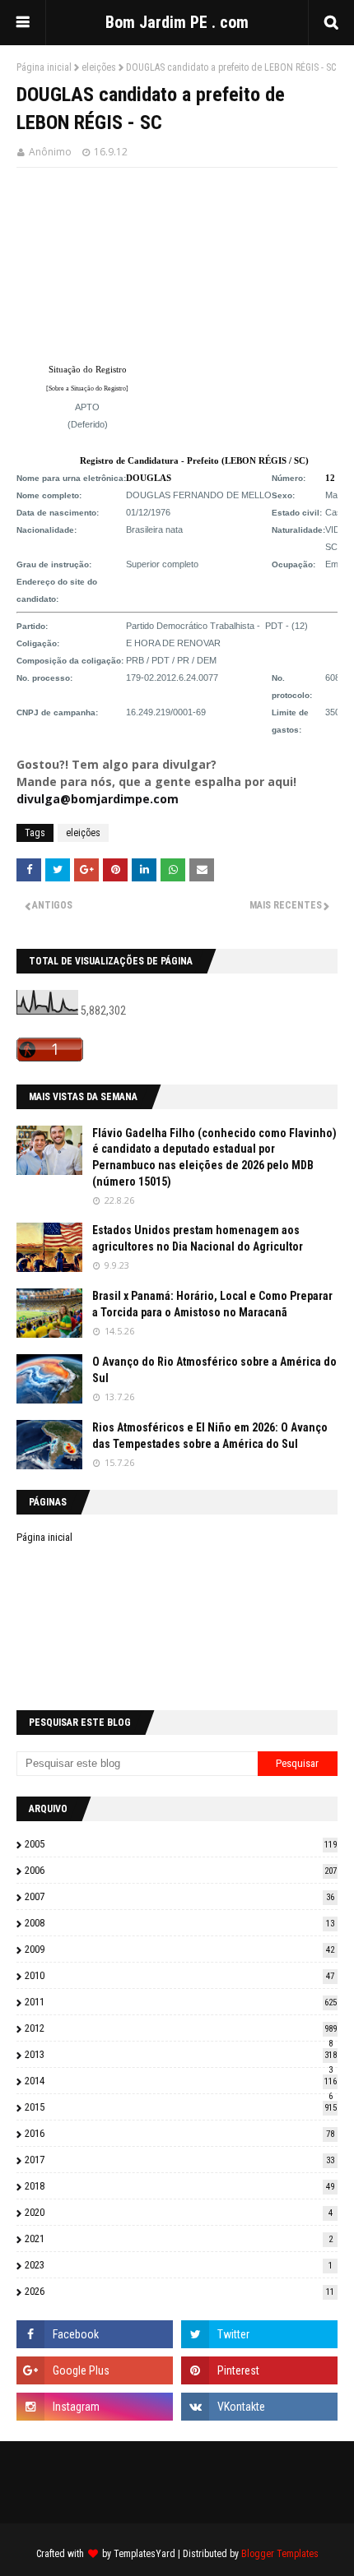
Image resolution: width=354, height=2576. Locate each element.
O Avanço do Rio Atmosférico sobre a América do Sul (214, 1370)
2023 (179, 2265)
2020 (179, 2212)
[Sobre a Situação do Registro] (87, 388)
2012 (181, 2028)
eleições (99, 67)
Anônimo (50, 152)
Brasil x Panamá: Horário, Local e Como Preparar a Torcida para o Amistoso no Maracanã (212, 1304)
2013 (181, 2054)
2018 (179, 2186)
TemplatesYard (144, 2554)
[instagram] (95, 2407)
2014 (181, 2081)
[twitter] (259, 2334)
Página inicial (44, 67)
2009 (179, 1949)
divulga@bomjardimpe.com (98, 799)
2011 (181, 2002)
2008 (179, 1923)
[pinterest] (259, 2370)
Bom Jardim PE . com (177, 22)
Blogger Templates (280, 2554)
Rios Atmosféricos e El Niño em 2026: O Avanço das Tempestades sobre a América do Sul (210, 1436)
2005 (181, 1844)
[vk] (259, 2407)
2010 (179, 1975)
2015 (181, 2107)
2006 (181, 1870)
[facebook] (95, 2334)
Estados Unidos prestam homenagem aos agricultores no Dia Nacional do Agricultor (198, 1238)
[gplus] (95, 2370)
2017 (179, 2160)
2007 (179, 1896)
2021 (179, 2238)
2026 (179, 2291)
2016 (179, 2133)
